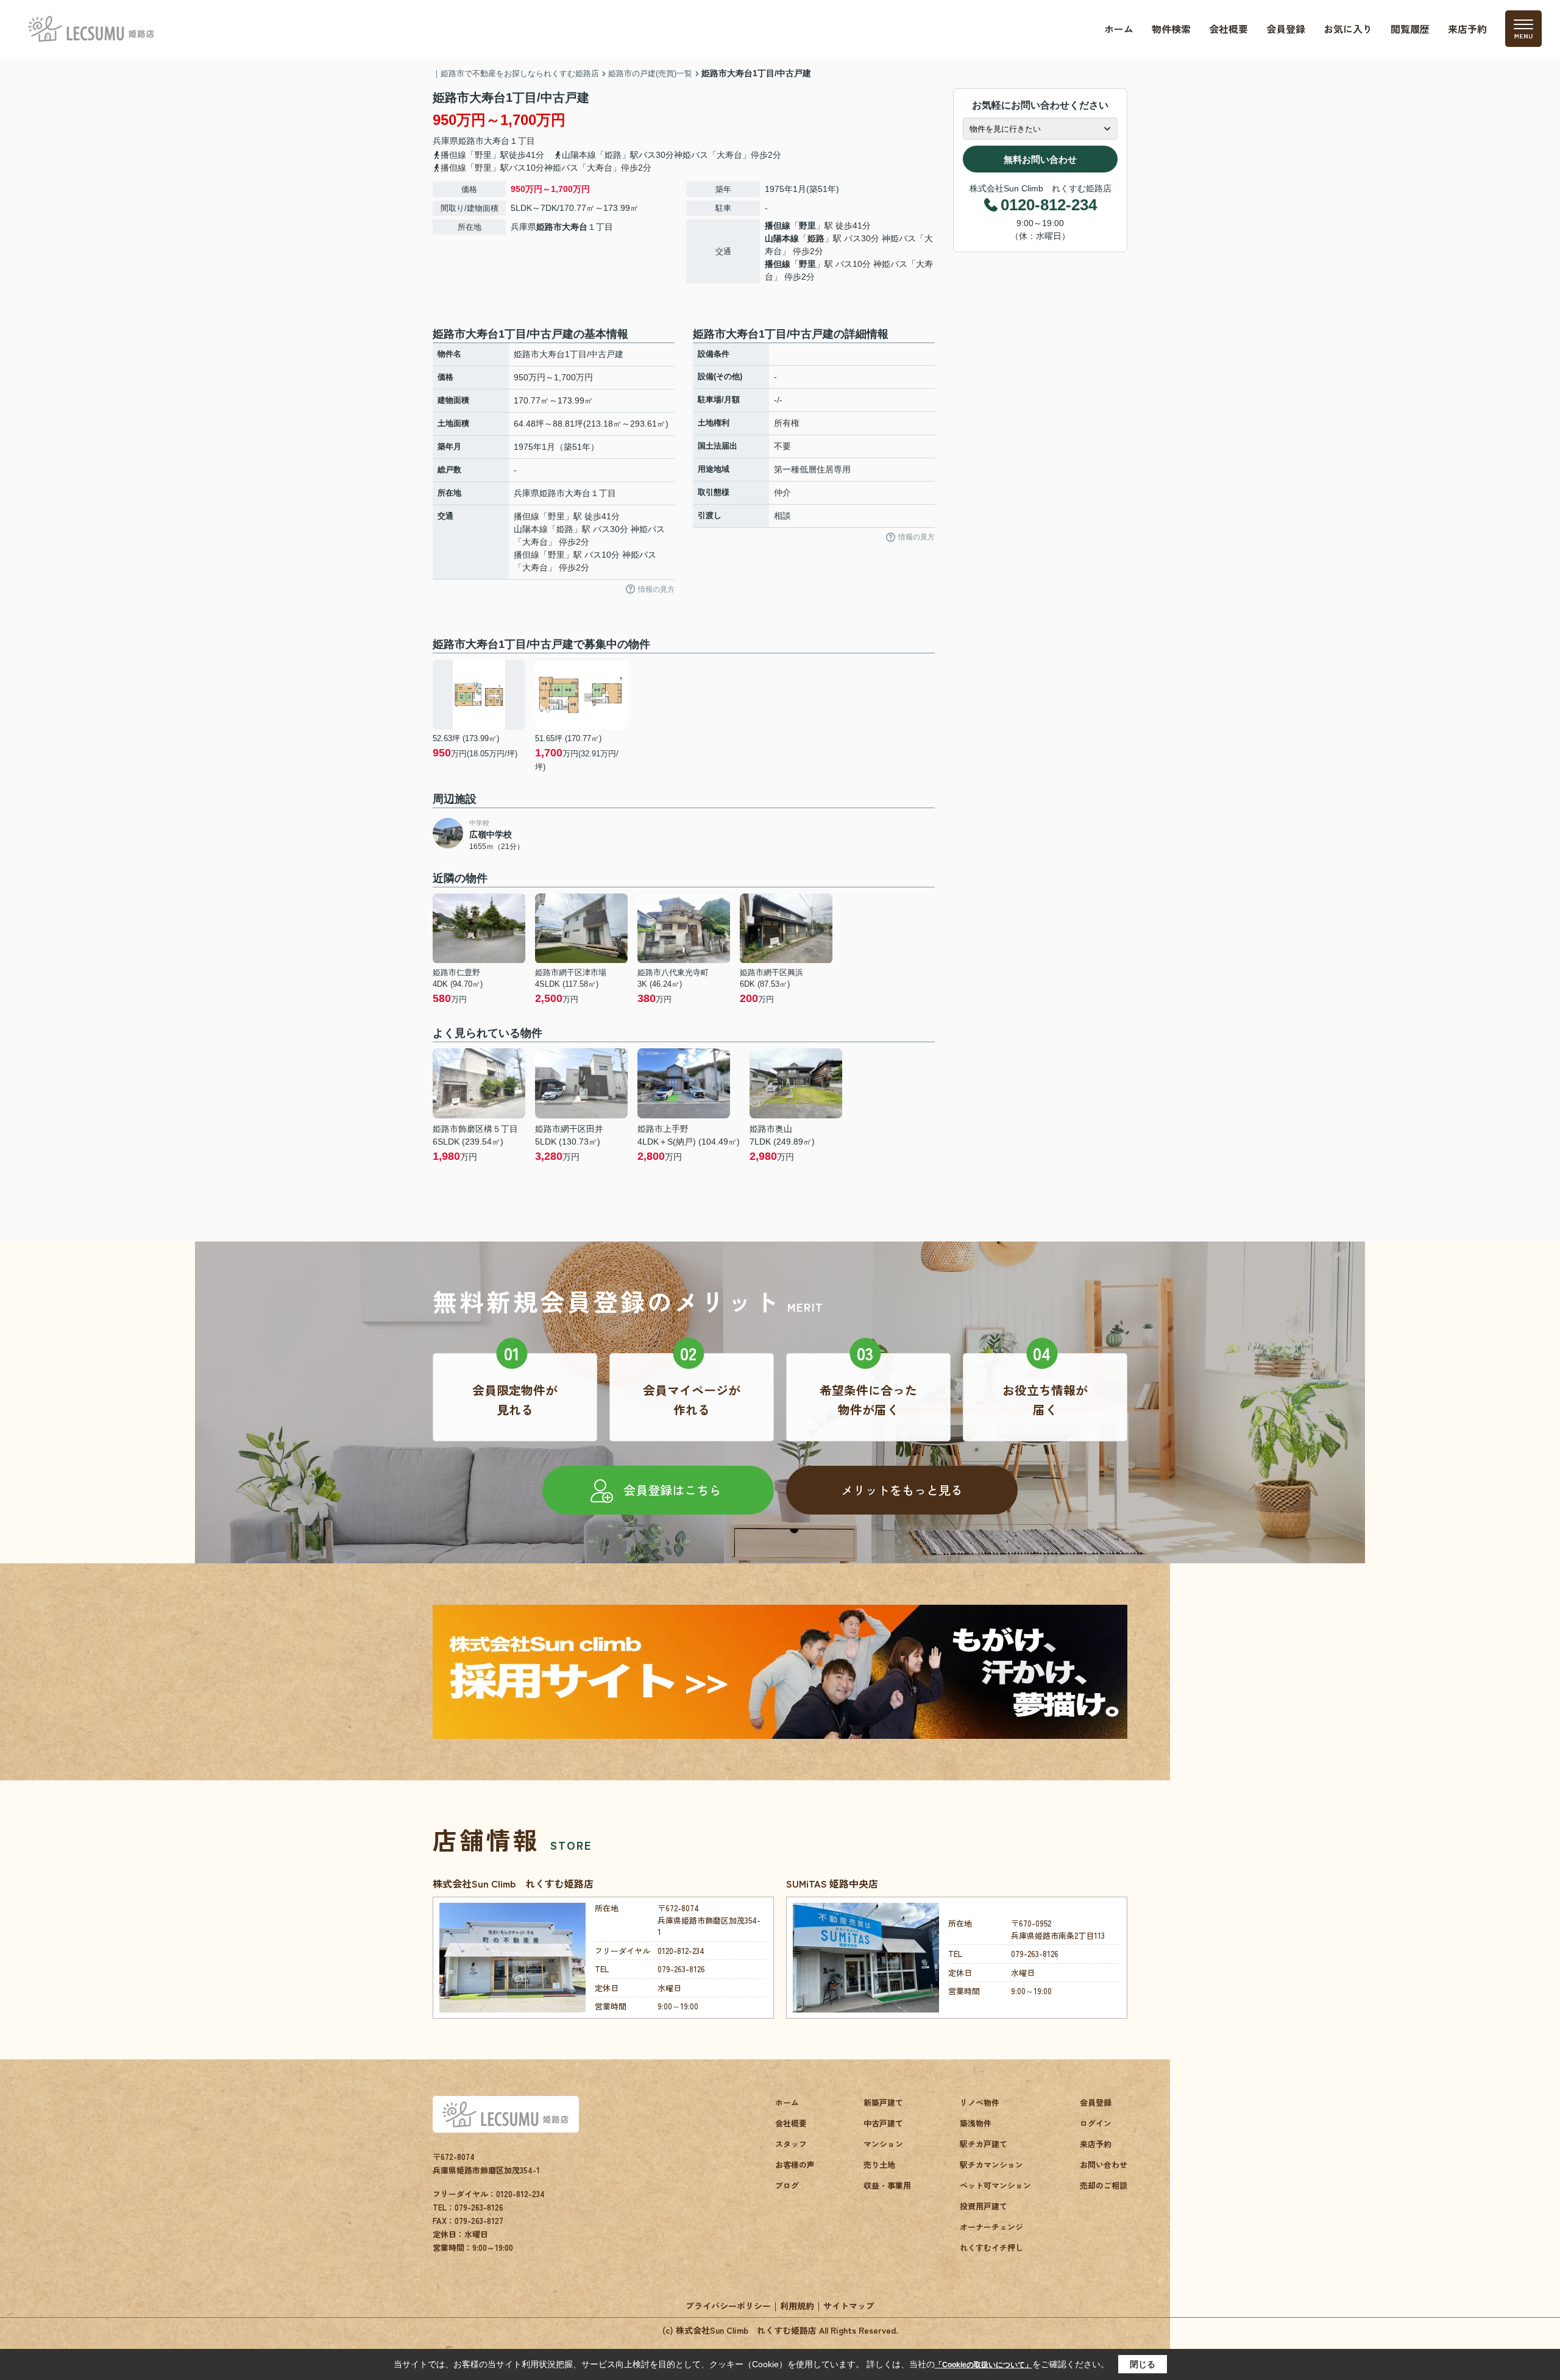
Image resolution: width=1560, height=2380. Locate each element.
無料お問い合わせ (1040, 159)
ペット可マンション (995, 2185)
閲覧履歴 (1410, 29)
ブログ (787, 2185)
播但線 (778, 226)
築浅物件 (976, 2123)
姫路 (816, 238)
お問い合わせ (1104, 2165)
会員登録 (1286, 29)
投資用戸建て (984, 2206)
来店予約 (1467, 29)
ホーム (1119, 29)
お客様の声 (795, 2165)
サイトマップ (849, 2306)
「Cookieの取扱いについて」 (984, 2365)
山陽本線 (782, 238)
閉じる (1143, 2364)
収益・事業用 (887, 2185)
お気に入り (1348, 29)
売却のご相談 (1104, 2185)
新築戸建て (883, 2102)
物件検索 (1171, 29)
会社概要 (1228, 29)
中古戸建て (883, 2123)
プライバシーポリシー (728, 2306)
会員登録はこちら (672, 1490)
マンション (883, 2144)
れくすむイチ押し (991, 2247)
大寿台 (497, 141)
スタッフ (791, 2144)
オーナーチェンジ (991, 2227)
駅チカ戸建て (984, 2144)
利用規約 (797, 2306)
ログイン (1096, 2123)
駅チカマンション (991, 2165)
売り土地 (879, 2165)
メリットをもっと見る (902, 1490)
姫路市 (471, 141)
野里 (807, 226)
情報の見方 (656, 589)
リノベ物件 (980, 2102)
